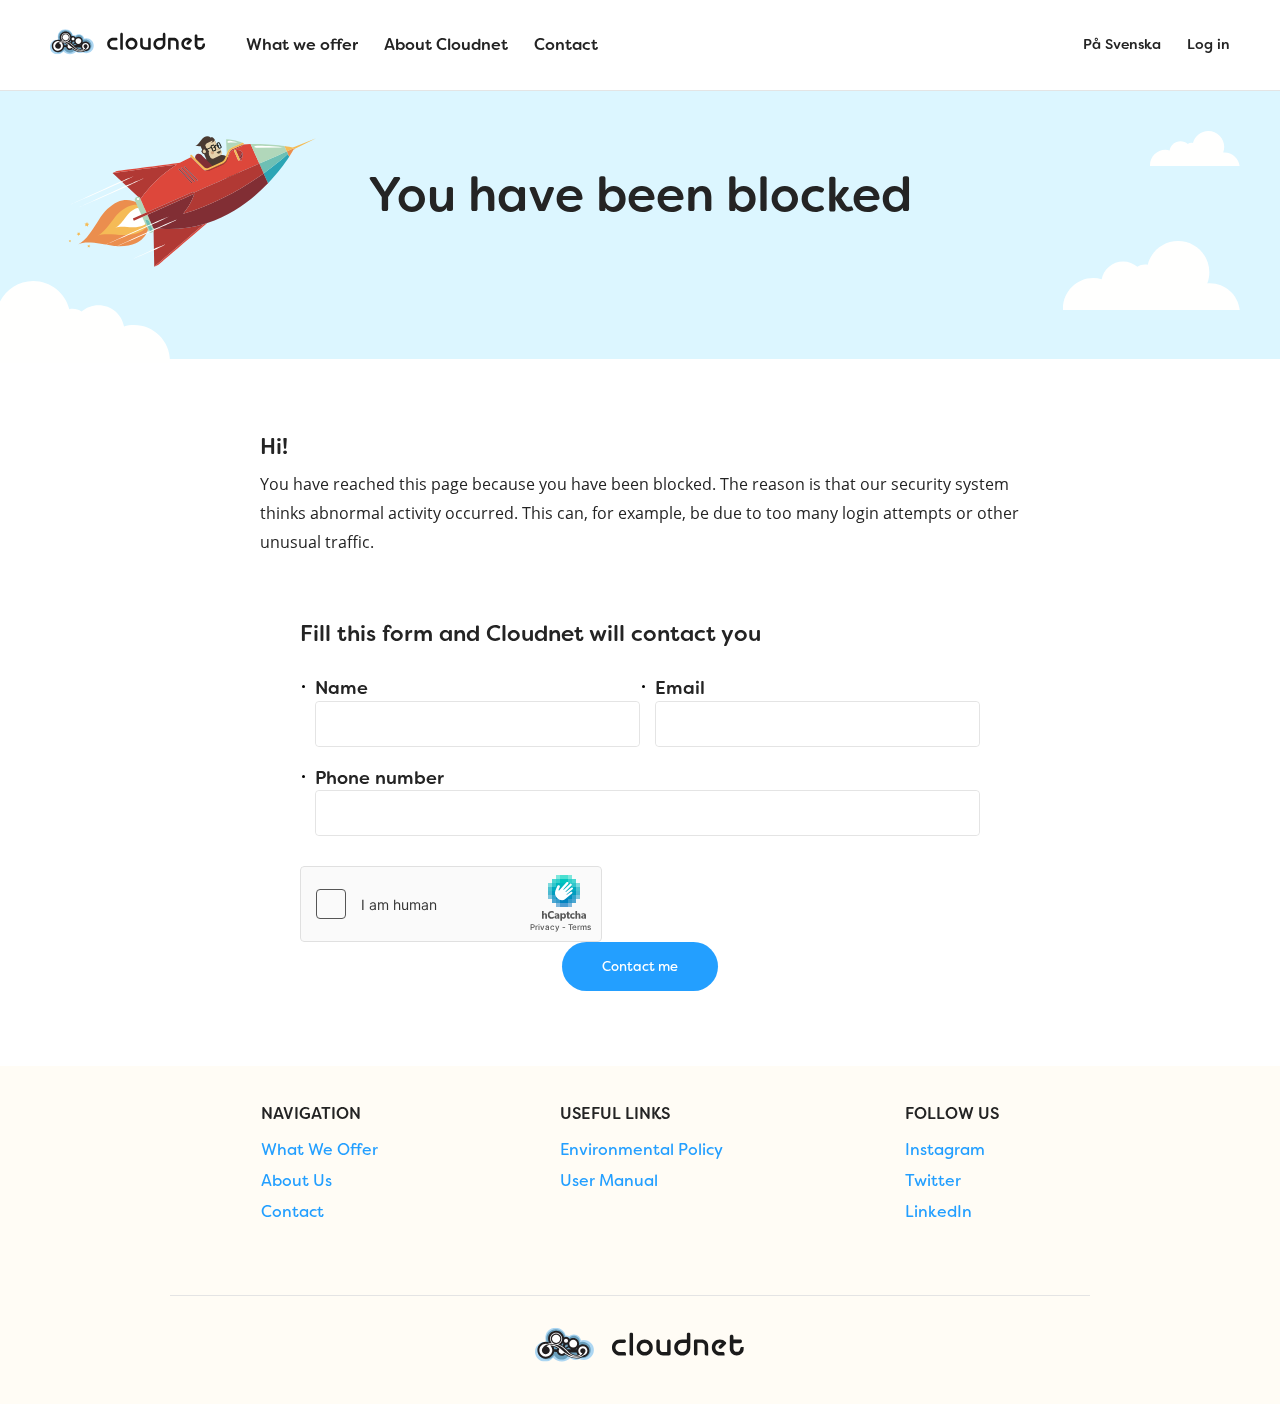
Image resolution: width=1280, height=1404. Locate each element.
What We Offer (319, 1150)
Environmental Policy (641, 1150)
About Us (296, 1181)
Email (680, 688)
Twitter (933, 1181)
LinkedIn (938, 1212)
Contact (292, 1212)
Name (341, 688)
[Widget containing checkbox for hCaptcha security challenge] (451, 904)
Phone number (379, 778)
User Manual (609, 1181)
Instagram (945, 1150)
